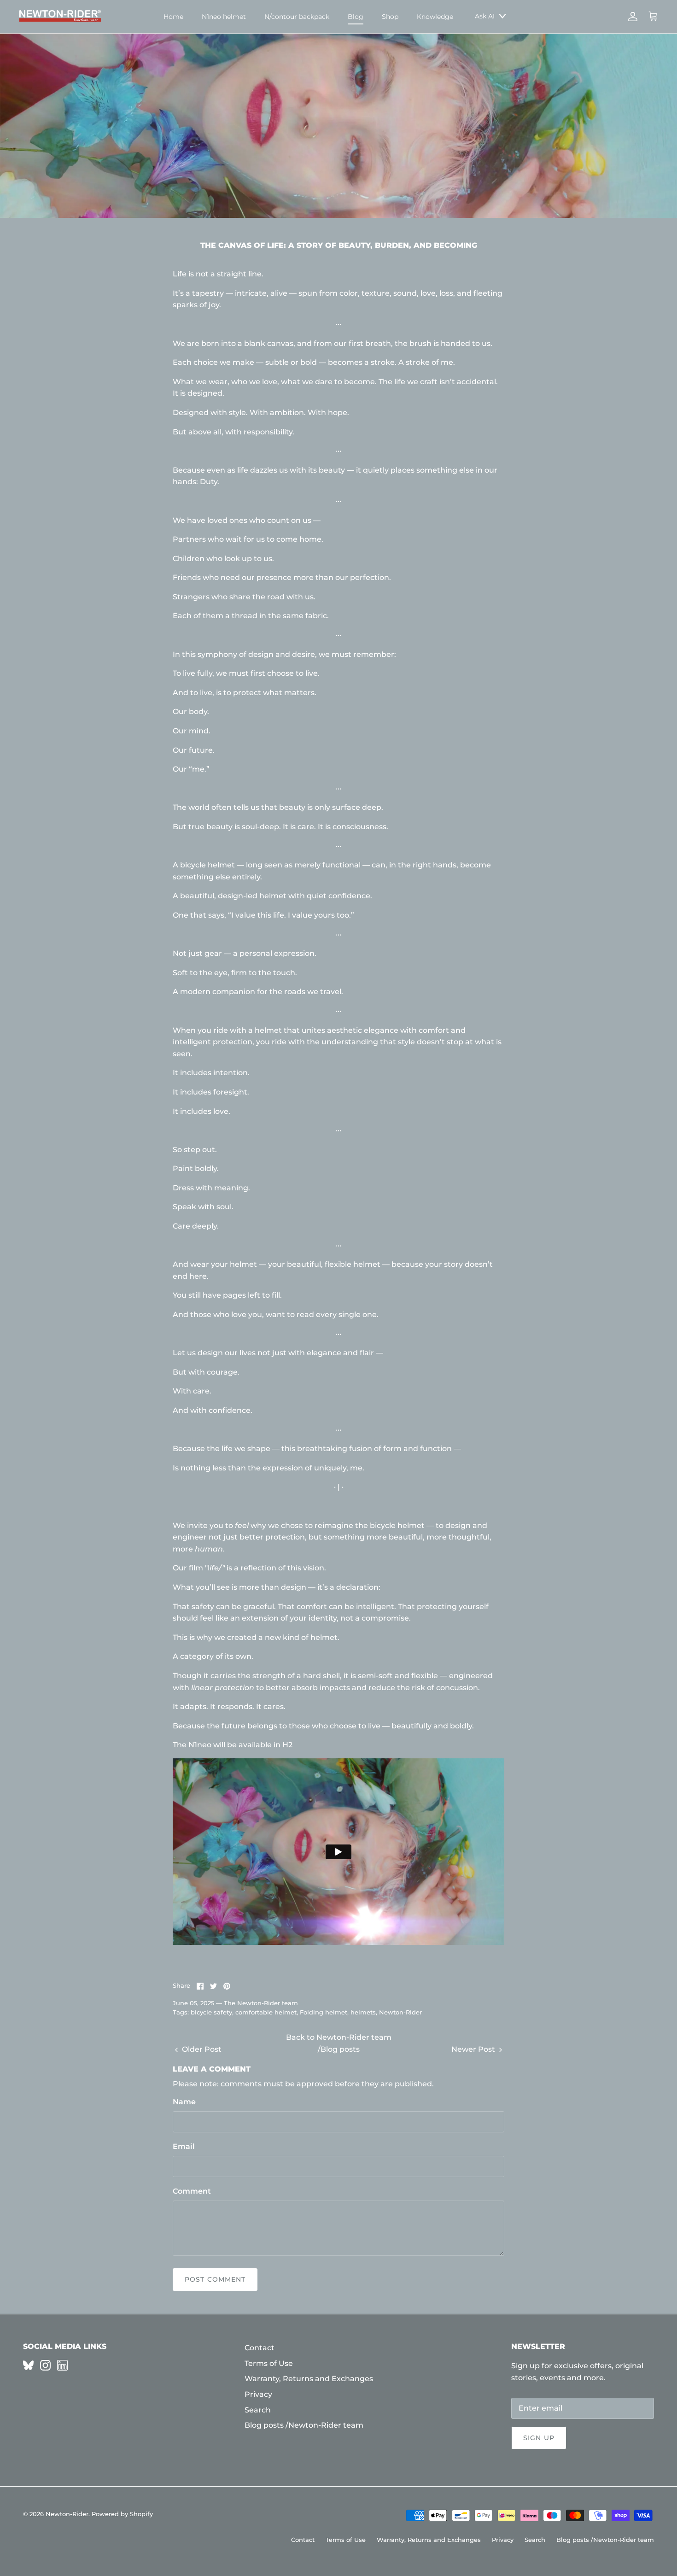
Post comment (215, 2279)
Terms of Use (269, 2363)
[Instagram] (45, 2365)
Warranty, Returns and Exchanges (309, 2379)
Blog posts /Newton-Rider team (304, 2425)
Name (184, 2102)
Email (184, 2146)
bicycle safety (211, 2012)
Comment (192, 2191)
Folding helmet (324, 2012)
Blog (356, 17)
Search (258, 2410)
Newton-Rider (400, 2012)
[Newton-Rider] (60, 17)
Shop (390, 17)
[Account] (631, 17)
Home (173, 17)
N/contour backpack (297, 17)
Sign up (539, 2438)
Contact (260, 2348)
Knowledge (435, 17)
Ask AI (485, 16)
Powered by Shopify (122, 2514)
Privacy (258, 2394)
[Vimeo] (28, 2365)
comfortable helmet (266, 2012)
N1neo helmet (224, 17)
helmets (363, 2012)
